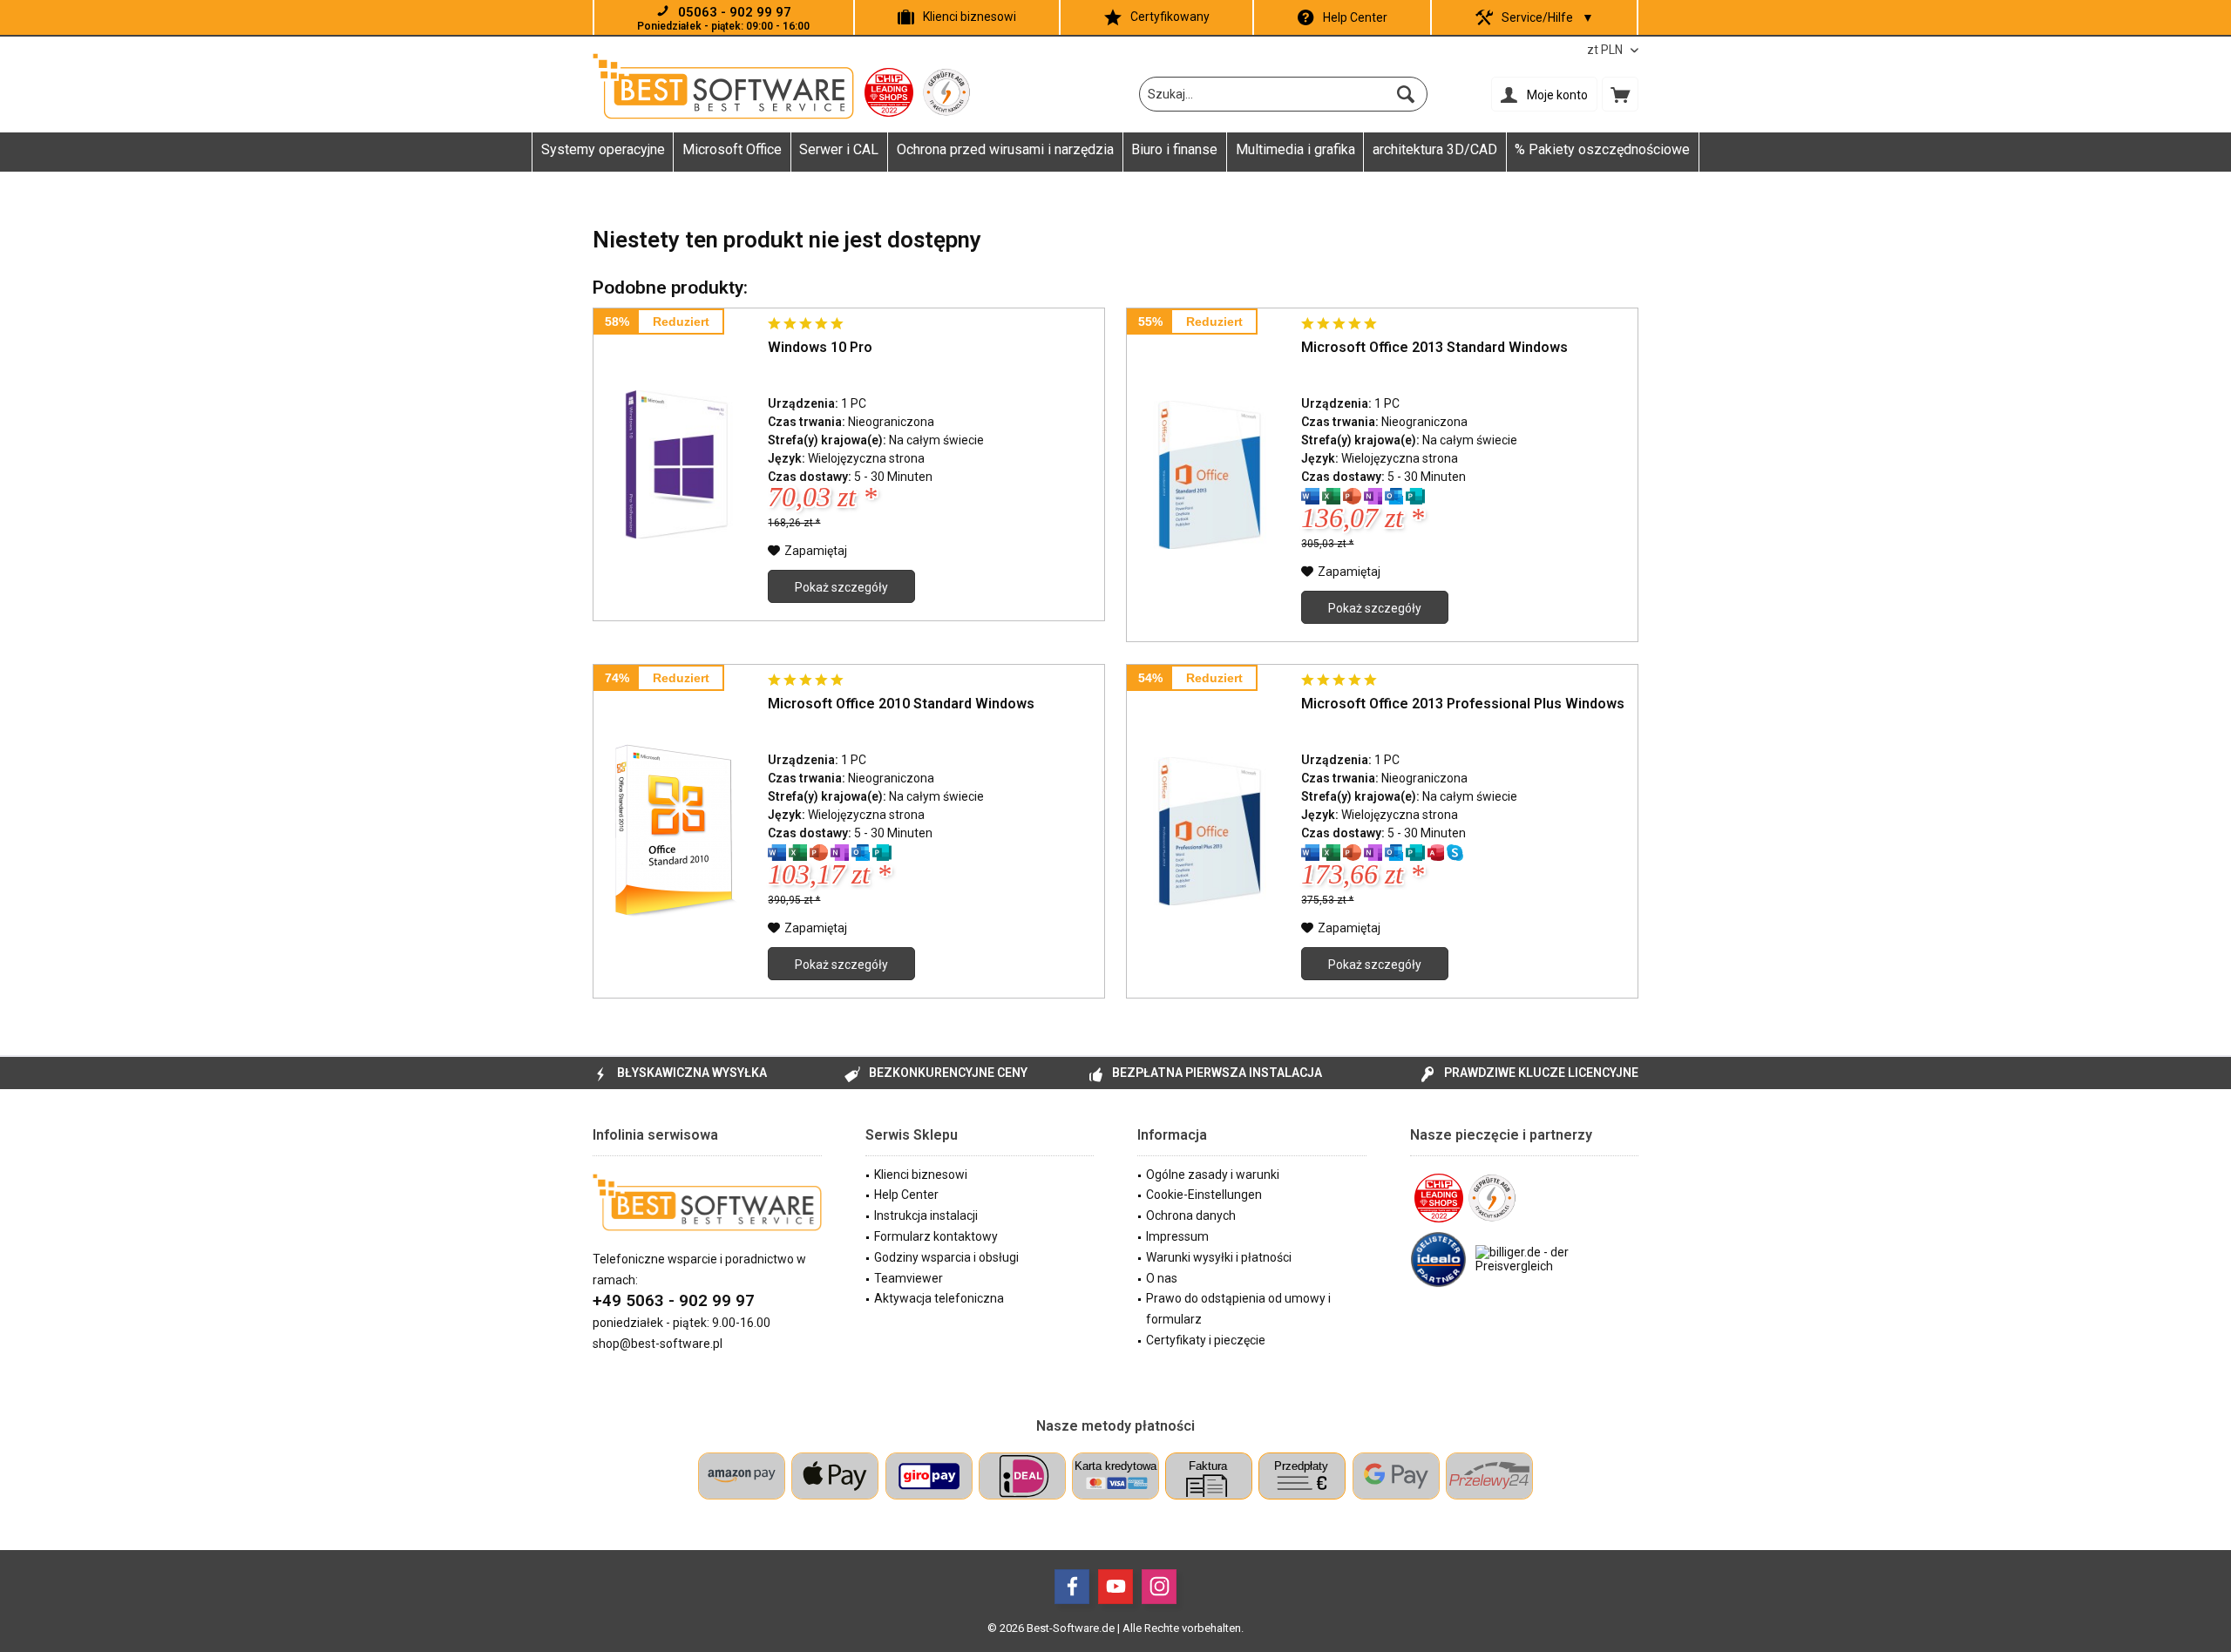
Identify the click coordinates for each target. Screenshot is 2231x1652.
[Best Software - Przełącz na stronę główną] (723, 86)
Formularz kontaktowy (936, 1236)
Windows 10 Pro (820, 347)
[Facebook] (1072, 1587)
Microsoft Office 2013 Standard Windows (1434, 347)
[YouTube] (1115, 1587)
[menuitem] (1620, 94)
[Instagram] (1159, 1587)
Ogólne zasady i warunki (1213, 1175)
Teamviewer (909, 1278)
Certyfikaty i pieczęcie (1206, 1340)
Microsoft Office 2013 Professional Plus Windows (1463, 704)
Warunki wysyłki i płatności (1219, 1257)
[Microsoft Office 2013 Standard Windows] (1210, 475)
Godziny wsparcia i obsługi (946, 1257)
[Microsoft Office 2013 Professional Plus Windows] (1210, 831)
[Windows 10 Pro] (676, 464)
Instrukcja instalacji (926, 1215)
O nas (1162, 1278)
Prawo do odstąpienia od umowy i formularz (1238, 1309)
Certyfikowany (1170, 17)
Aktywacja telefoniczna (939, 1298)
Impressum (1177, 1236)
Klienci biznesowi (970, 17)
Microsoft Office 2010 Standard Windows (901, 704)
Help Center (1355, 17)
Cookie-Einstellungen (1204, 1195)
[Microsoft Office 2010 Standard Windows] (676, 831)
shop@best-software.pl (658, 1344)
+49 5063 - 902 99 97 (674, 1300)
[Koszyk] (1620, 94)
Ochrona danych (1191, 1215)
